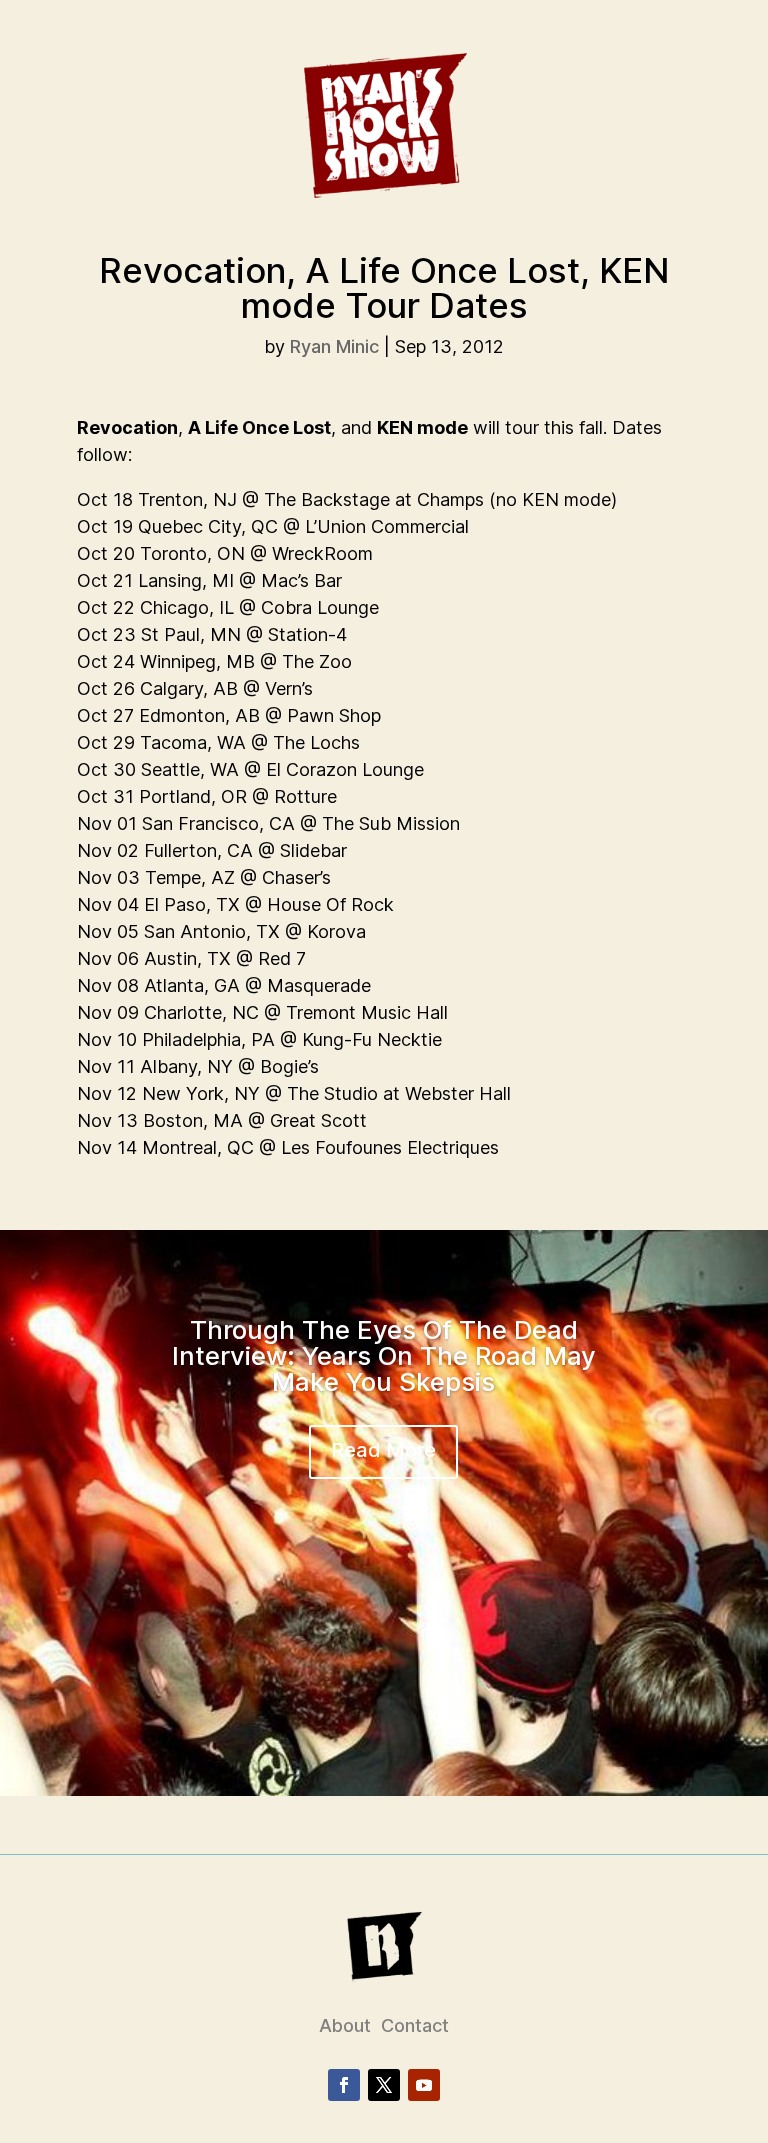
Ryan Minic (334, 346)
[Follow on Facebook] (344, 2085)
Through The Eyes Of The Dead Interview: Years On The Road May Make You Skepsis (384, 1355)
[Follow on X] (384, 2085)
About (345, 2025)
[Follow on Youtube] (424, 2085)
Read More (383, 1450)
